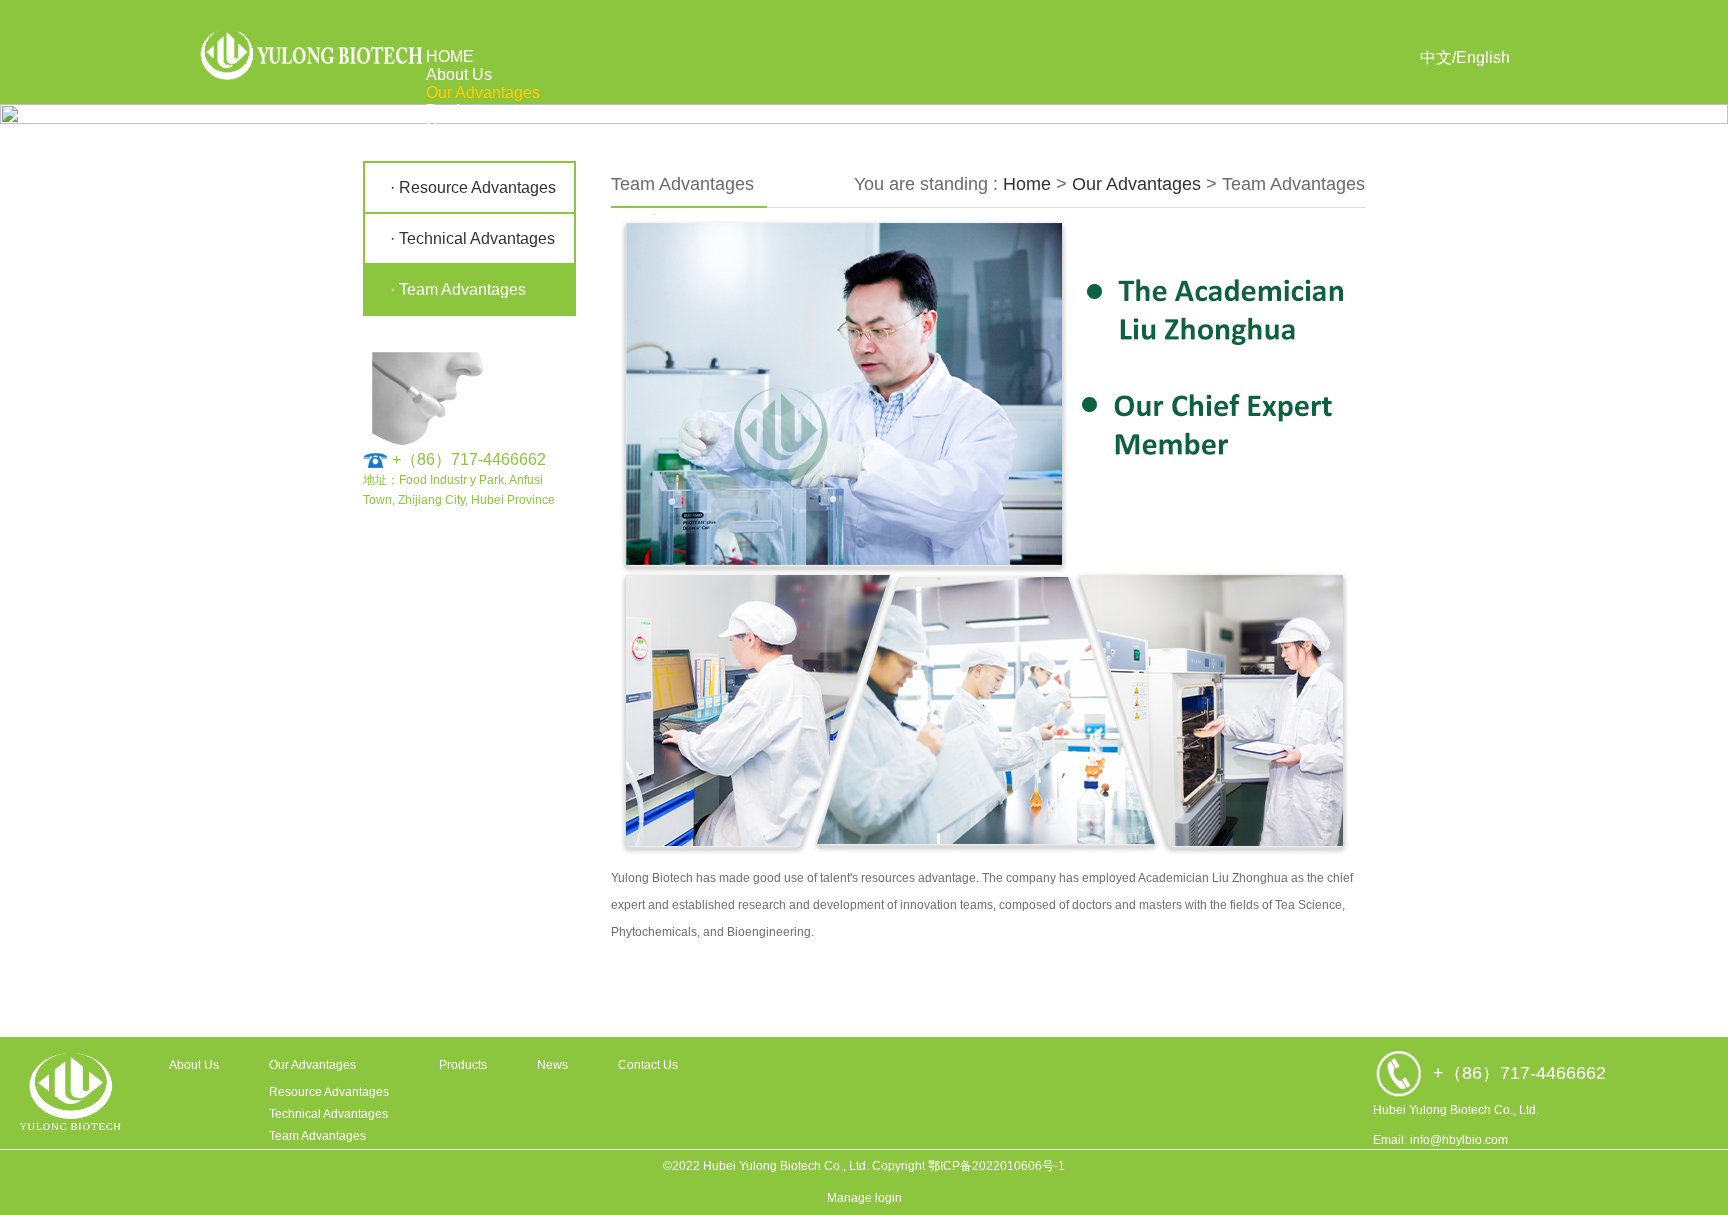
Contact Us (465, 146)
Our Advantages (483, 92)
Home (1027, 184)
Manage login (864, 1198)
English (1483, 57)
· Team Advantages (458, 289)
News (446, 128)
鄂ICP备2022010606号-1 (996, 1166)
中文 (1436, 57)
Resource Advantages (329, 1092)
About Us (459, 74)
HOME (450, 56)
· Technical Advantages (472, 238)
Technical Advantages (328, 1114)
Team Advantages (317, 1136)
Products (457, 110)
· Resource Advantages (473, 187)
